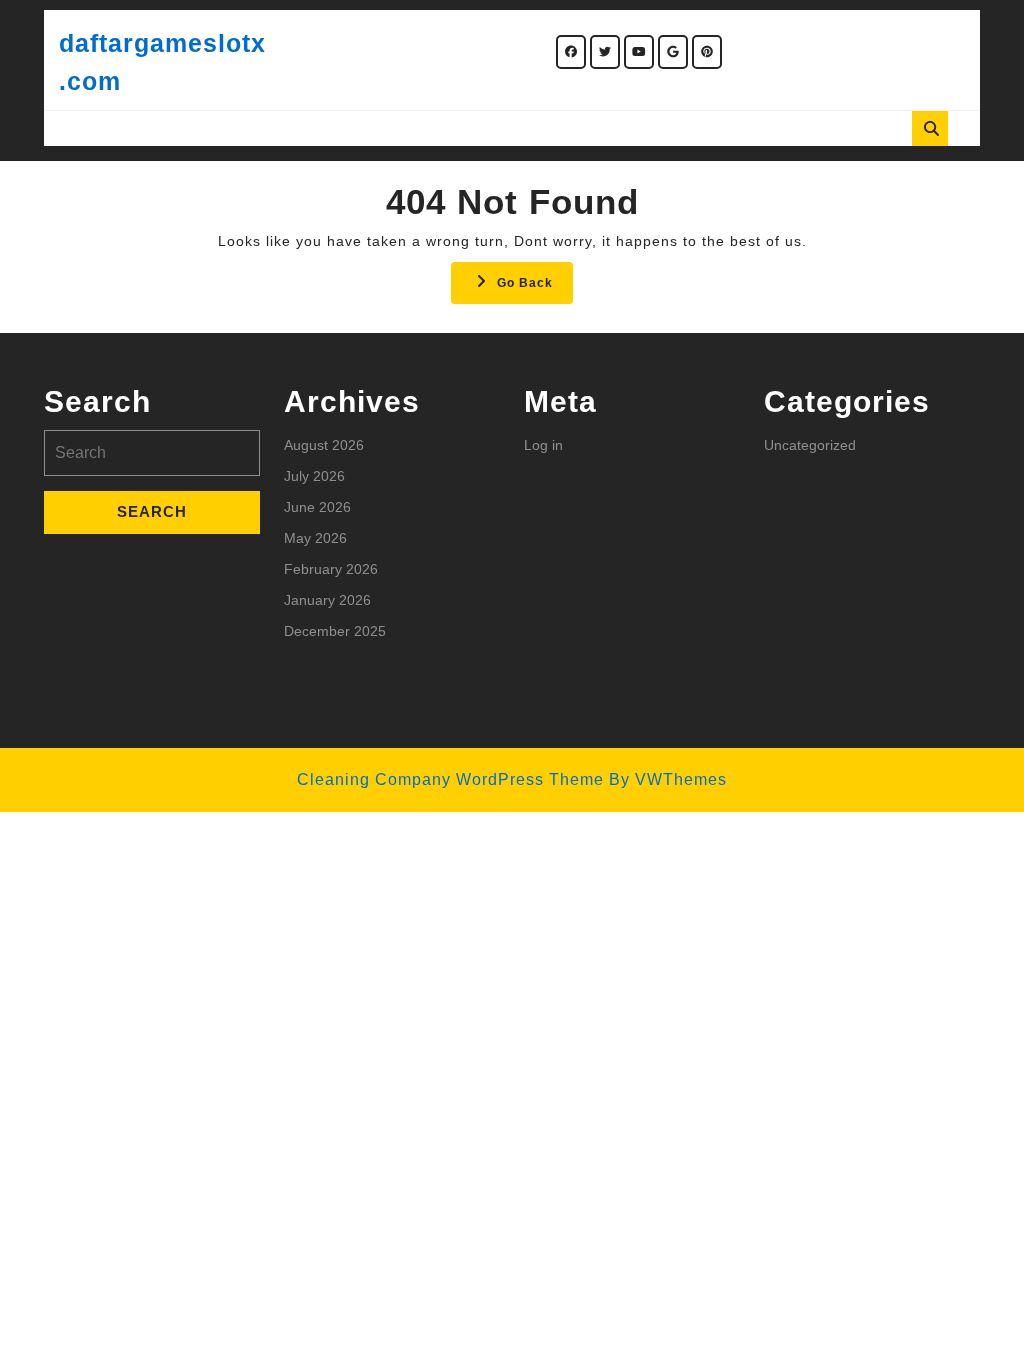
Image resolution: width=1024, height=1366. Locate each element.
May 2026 (315, 538)
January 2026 (327, 600)
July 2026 (314, 476)
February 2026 (331, 569)
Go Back (535, 288)
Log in (543, 445)
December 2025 (335, 631)
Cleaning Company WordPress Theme (450, 779)
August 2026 (324, 445)
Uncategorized (810, 445)
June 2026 (317, 507)
